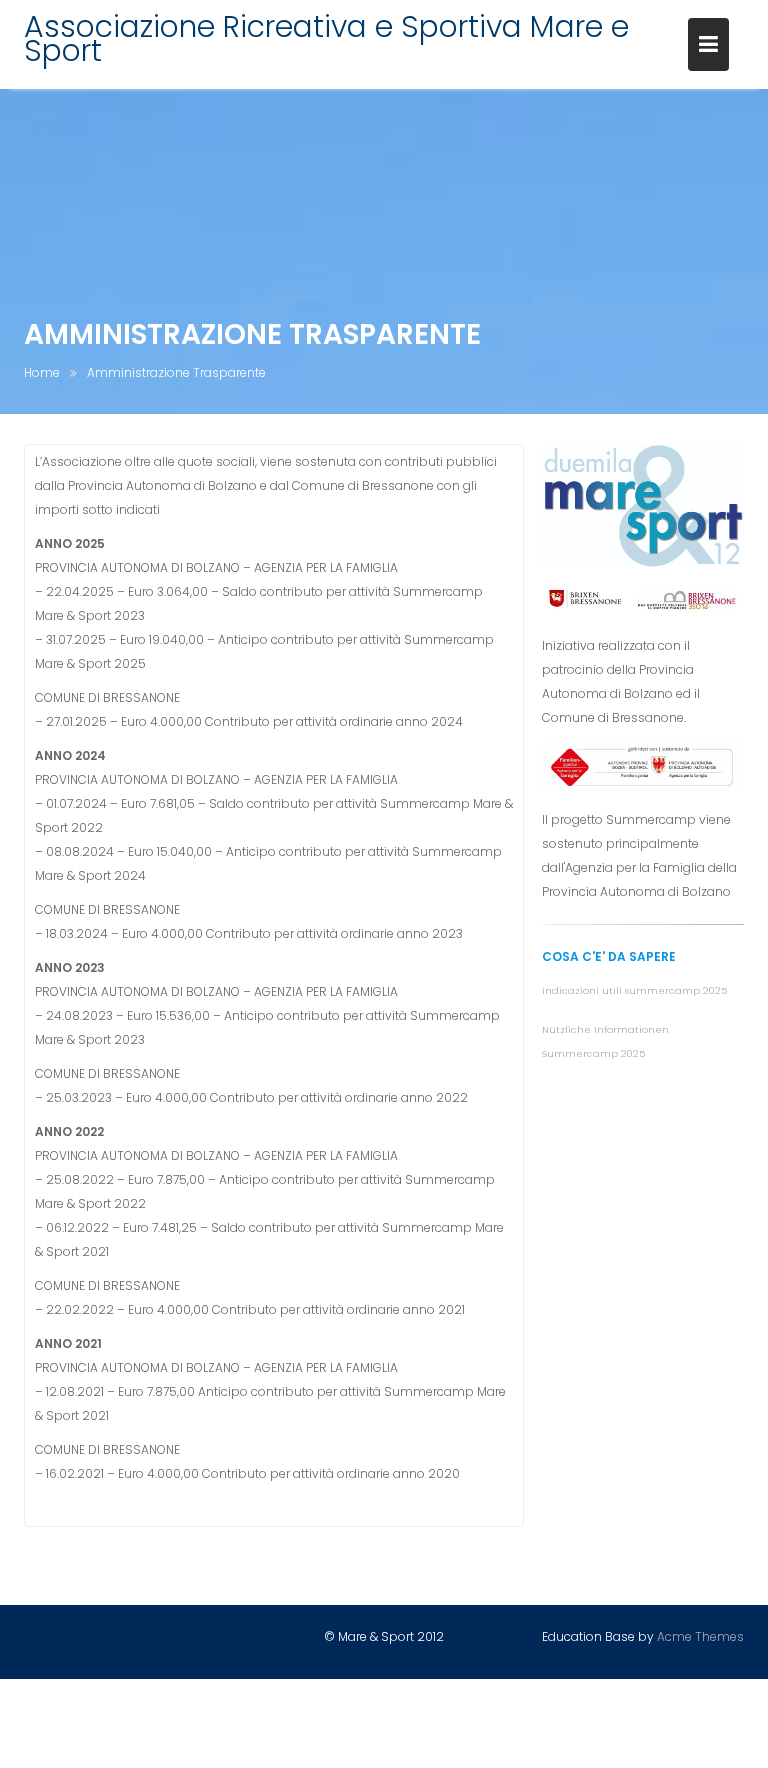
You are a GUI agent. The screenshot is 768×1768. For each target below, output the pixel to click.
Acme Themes (700, 1636)
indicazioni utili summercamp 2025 (634, 990)
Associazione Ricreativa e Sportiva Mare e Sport (326, 38)
